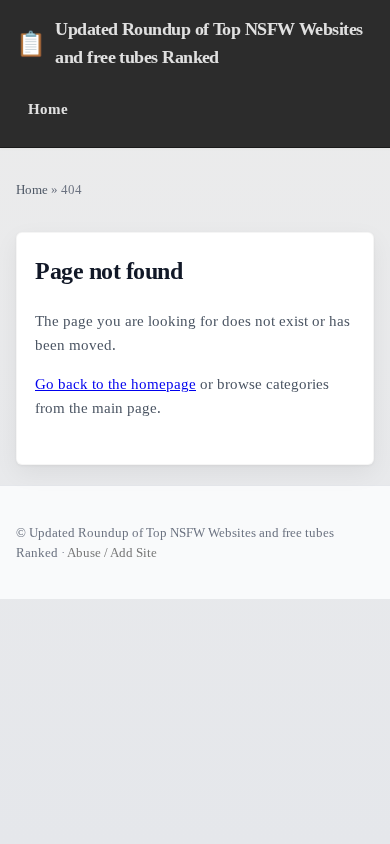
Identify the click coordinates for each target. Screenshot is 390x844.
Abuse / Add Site (112, 552)
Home (48, 108)
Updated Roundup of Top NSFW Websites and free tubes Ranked (189, 43)
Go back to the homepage (115, 384)
